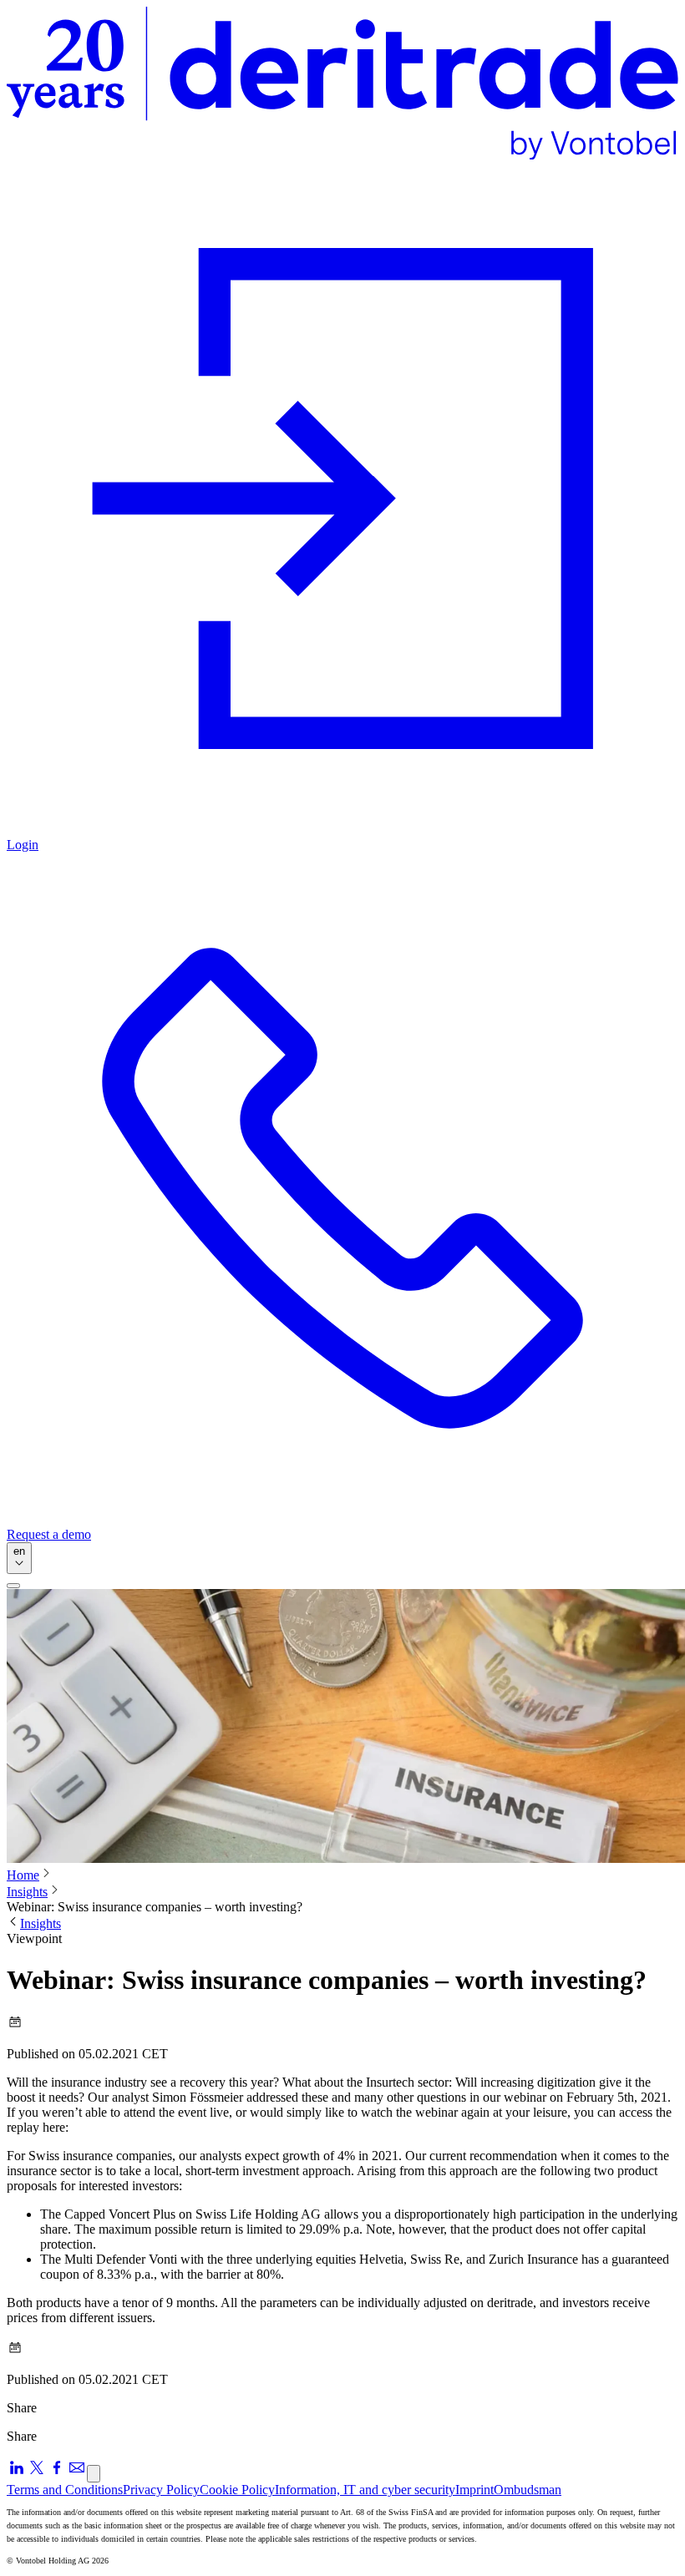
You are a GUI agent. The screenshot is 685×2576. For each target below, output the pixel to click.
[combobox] (19, 1558)
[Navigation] (13, 1586)
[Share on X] (37, 2473)
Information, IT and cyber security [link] (365, 2490)
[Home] (342, 85)
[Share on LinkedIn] (17, 2473)
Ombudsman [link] (528, 2490)
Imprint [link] (474, 2490)
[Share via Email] (77, 2473)
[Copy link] (94, 2474)
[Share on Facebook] (57, 2473)
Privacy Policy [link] (161, 2490)
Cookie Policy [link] (237, 2490)
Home (23, 1875)
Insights (27, 1892)
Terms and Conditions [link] (65, 2490)
